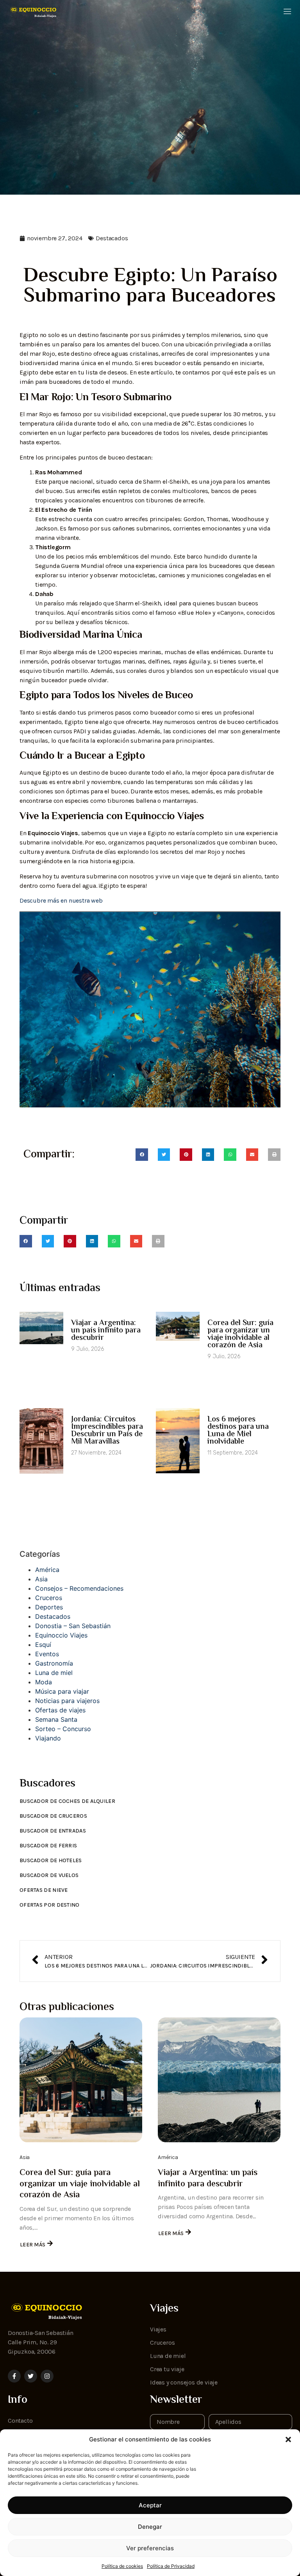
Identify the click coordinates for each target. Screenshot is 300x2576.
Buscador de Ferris (48, 1846)
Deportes (49, 1607)
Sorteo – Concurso (63, 1729)
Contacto (20, 2421)
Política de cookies (122, 2566)
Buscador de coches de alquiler (67, 1801)
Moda (44, 1682)
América (47, 1570)
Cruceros (49, 1598)
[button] (288, 2439)
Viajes (158, 2329)
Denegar (150, 2527)
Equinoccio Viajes (61, 1635)
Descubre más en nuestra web (61, 900)
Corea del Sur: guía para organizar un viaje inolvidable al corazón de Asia (240, 1334)
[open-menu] (287, 12)
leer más (33, 2245)
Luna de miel (54, 1673)
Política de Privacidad (171, 2566)
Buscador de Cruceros (53, 1816)
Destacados (112, 238)
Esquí (43, 1645)
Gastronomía (54, 1663)
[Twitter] (31, 2376)
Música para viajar (62, 1691)
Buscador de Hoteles (51, 1860)
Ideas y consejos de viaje (184, 2382)
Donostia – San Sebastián (73, 1626)
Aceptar (150, 2505)
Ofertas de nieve (44, 1890)
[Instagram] (47, 2376)
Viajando (48, 1738)
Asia (41, 1579)
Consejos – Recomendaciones (79, 1588)
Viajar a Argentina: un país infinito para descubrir (106, 1331)
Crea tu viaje (167, 2369)
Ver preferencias (150, 2548)
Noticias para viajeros (67, 1701)
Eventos (47, 1654)
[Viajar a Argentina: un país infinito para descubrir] (219, 2080)
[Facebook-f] (14, 2376)
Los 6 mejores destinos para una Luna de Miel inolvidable (238, 1431)
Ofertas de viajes (60, 1710)
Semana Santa (56, 1719)
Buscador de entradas (53, 1831)
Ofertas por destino (50, 1905)
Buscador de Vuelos (49, 1875)
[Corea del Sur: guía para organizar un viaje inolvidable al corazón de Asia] (81, 2080)
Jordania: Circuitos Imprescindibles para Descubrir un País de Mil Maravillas (107, 1431)
